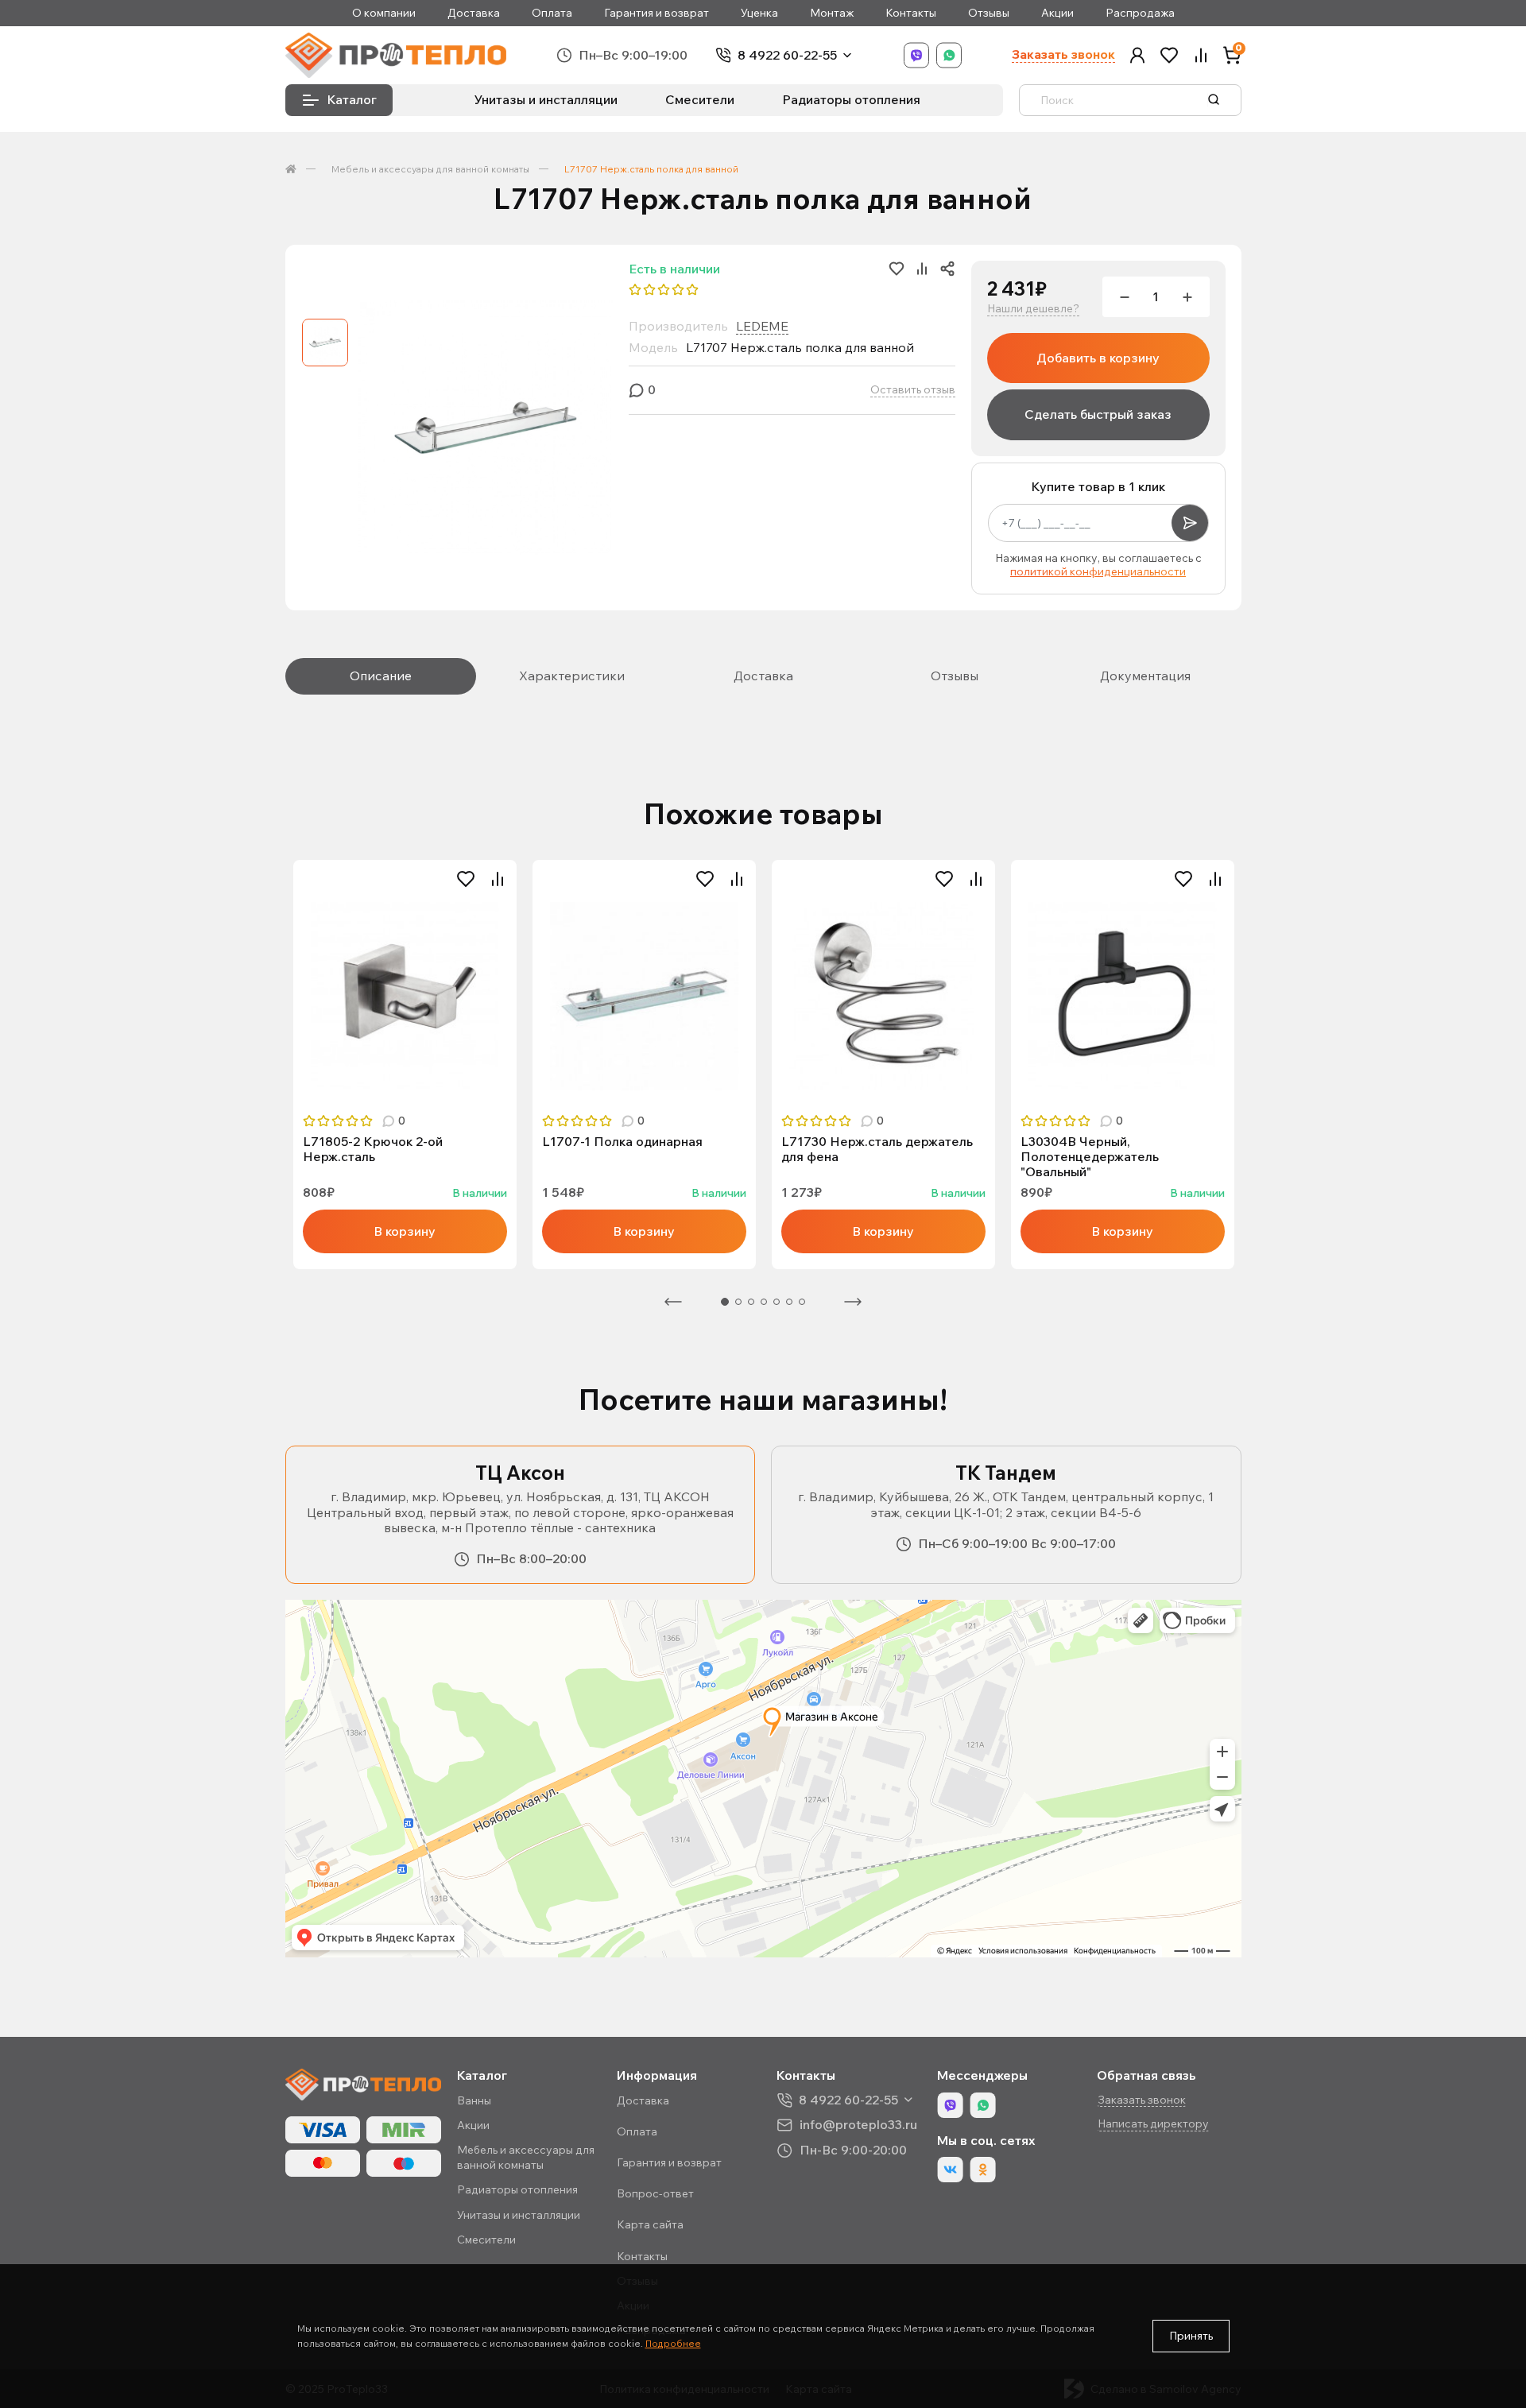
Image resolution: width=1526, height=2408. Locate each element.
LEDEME (762, 326)
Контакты (911, 13)
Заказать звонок (1063, 54)
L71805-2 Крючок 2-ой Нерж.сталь (373, 1149)
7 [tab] (802, 1302)
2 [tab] (738, 1302)
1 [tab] (725, 1302)
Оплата (552, 13)
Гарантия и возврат (656, 13)
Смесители (700, 99)
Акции (1057, 13)
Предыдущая (673, 1302)
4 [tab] (764, 1302)
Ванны (474, 2100)
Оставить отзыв (913, 390)
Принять (1191, 2336)
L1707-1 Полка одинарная (622, 1142)
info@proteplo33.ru (858, 2125)
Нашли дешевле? (1033, 309)
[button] (1137, 55)
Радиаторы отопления (851, 99)
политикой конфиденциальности (1098, 571)
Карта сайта (650, 2224)
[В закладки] (466, 879)
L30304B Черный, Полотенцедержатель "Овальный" (1090, 1157)
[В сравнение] (498, 879)
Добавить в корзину (1098, 358)
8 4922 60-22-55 (787, 55)
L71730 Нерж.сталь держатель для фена (877, 1149)
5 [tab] (777, 1302)
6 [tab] (789, 1302)
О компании (384, 13)
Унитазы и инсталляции (546, 99)
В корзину (405, 1231)
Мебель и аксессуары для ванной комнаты (430, 169)
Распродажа (1140, 13)
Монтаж (832, 13)
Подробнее (673, 2343)
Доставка (474, 13)
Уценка (759, 13)
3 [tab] (751, 1302)
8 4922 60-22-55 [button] (848, 2100)
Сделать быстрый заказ (1098, 414)
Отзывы (989, 13)
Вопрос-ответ (655, 2193)
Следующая (853, 1302)
